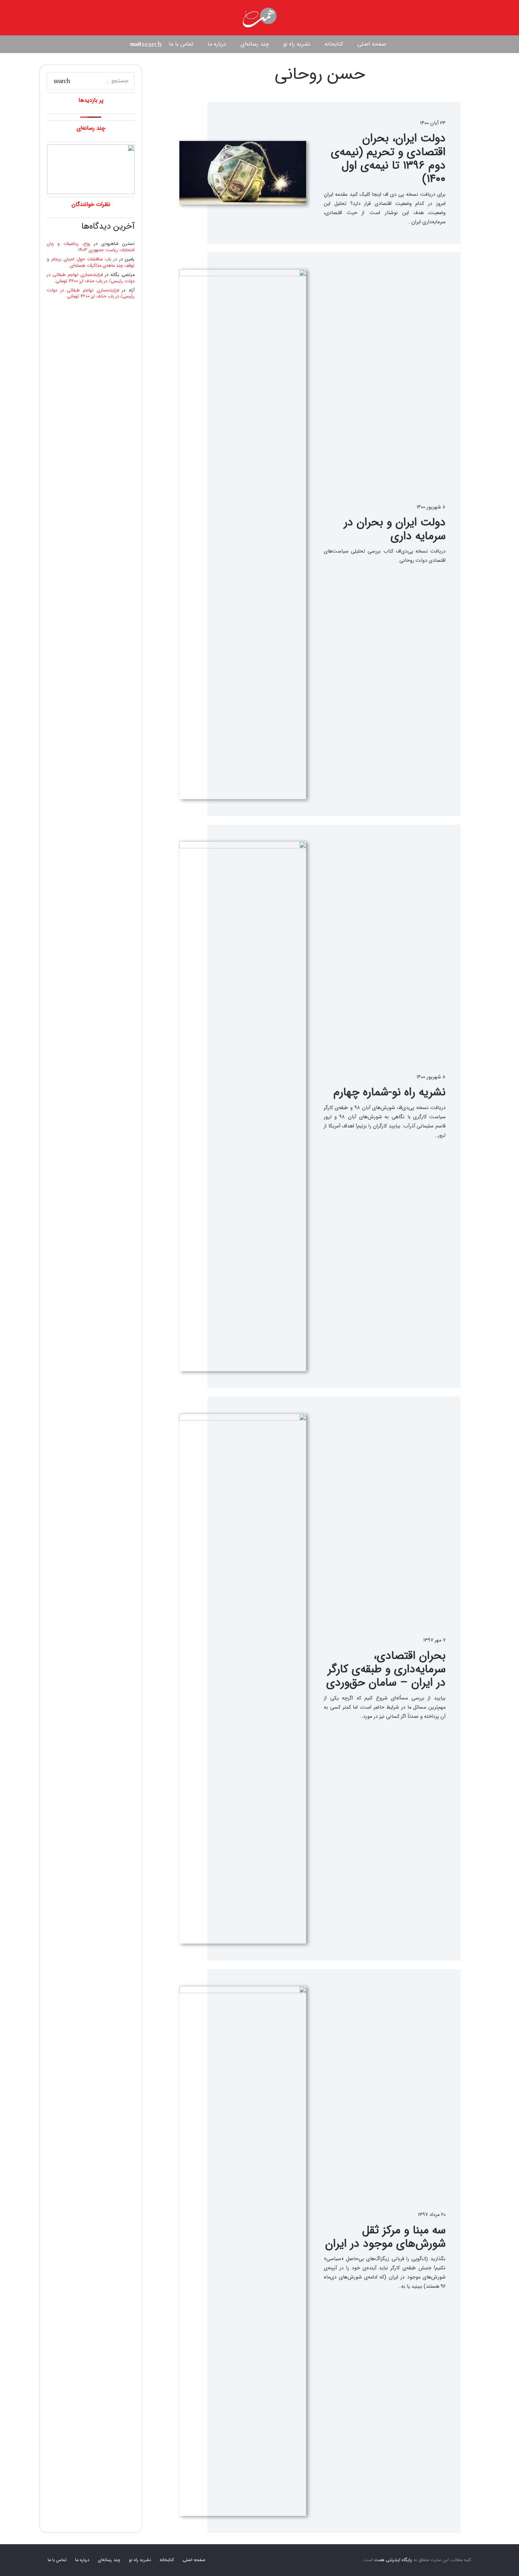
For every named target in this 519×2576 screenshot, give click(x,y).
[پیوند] (259, 18)
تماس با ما (57, 2560)
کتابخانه (167, 2560)
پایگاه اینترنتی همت (393, 2560)
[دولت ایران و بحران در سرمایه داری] (243, 534)
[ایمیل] (135, 44)
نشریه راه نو (140, 2560)
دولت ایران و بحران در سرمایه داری (395, 529)
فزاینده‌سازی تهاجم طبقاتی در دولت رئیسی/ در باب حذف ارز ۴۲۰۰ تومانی (91, 278)
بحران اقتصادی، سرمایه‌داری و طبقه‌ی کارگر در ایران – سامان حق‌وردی (386, 1670)
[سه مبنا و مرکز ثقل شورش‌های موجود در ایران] (243, 2251)
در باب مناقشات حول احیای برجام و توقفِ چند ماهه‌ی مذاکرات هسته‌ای (91, 263)
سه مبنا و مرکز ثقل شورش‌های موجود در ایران (385, 2237)
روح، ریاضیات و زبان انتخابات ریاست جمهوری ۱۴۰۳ (91, 247)
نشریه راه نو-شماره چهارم (389, 1092)
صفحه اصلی (194, 2560)
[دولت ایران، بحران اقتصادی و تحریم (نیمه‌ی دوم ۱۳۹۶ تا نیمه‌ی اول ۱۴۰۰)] (243, 173)
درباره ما (82, 2560)
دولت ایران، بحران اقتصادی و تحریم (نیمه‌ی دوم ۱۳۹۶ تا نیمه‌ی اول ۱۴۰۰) (388, 159)
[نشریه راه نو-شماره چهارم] (243, 1106)
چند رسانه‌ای (109, 2560)
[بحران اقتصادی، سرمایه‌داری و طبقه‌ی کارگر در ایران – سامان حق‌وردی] (243, 1679)
